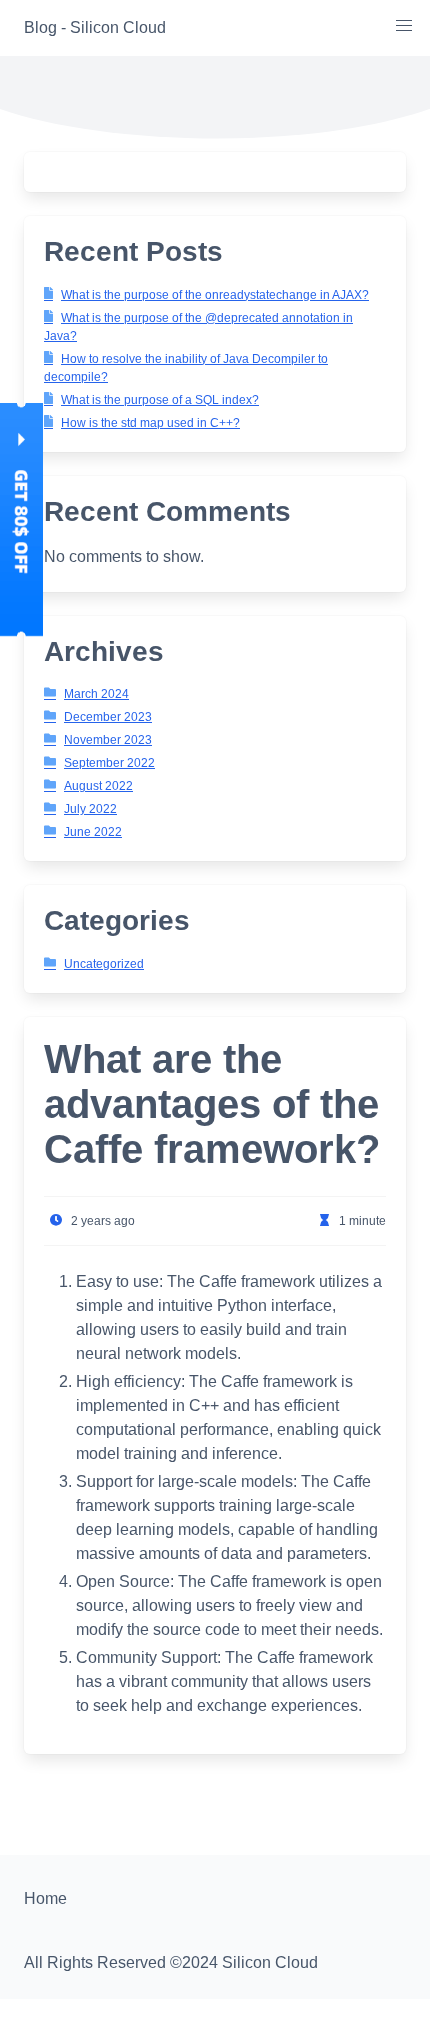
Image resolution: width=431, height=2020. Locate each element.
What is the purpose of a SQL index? (160, 400)
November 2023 (108, 740)
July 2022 (90, 809)
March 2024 (96, 694)
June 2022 (93, 832)
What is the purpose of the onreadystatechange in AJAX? (215, 295)
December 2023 (108, 717)
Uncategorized (104, 964)
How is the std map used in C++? (150, 423)
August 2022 (98, 786)
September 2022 (109, 763)
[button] (404, 26)
